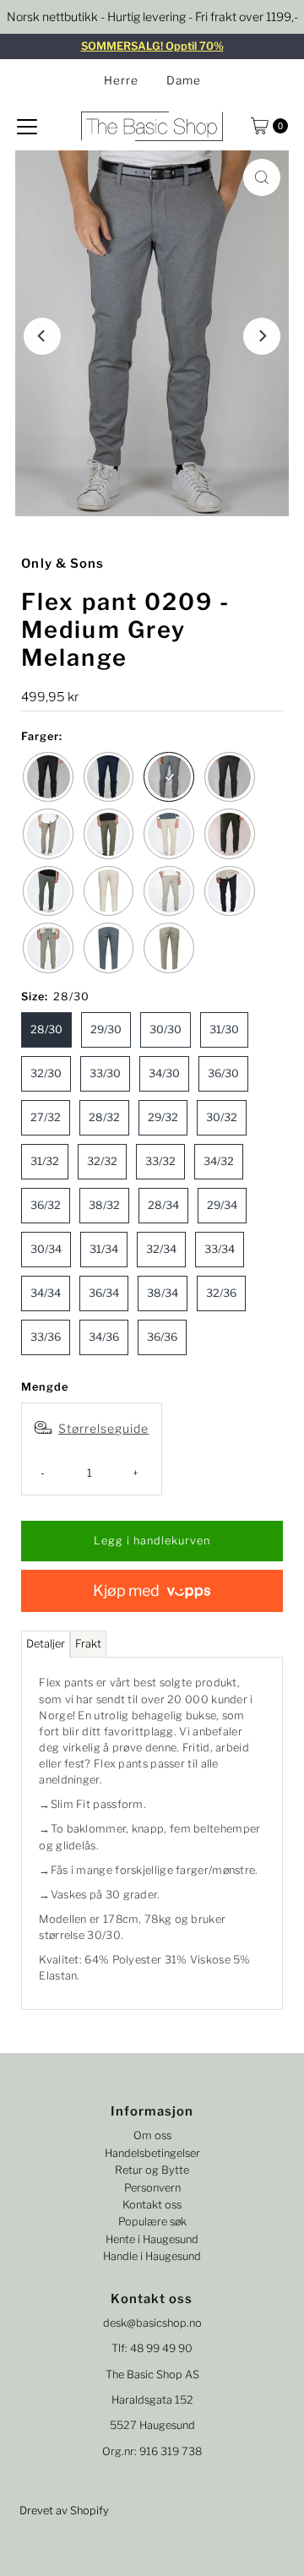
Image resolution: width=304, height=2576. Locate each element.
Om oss (152, 2135)
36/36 (162, 1337)
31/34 (104, 1249)
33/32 (160, 1161)
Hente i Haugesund (152, 2239)
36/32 (46, 1205)
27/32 (46, 1117)
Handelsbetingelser (152, 2153)
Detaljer (46, 1644)
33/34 (220, 1249)
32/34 (161, 1249)
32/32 (102, 1161)
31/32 (45, 1161)
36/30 (223, 1073)
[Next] (262, 336)
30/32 (222, 1117)
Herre (121, 80)
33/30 (105, 1073)
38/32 (104, 1205)
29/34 (222, 1205)
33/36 (46, 1337)
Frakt (88, 1644)
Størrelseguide (103, 1428)
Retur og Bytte (152, 2170)
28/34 (163, 1205)
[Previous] (42, 336)
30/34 (46, 1249)
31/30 (224, 1029)
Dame (184, 80)
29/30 (106, 1029)
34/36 (104, 1337)
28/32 (104, 1117)
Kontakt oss (152, 2205)
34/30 (164, 1073)
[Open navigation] (27, 126)
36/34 (104, 1293)
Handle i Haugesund (152, 2256)
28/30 (46, 1029)
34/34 (46, 1293)
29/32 (163, 1117)
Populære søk (152, 2222)
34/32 (219, 1161)
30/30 (166, 1029)
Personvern (152, 2188)
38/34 (163, 1293)
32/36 (221, 1293)
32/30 (46, 1073)
